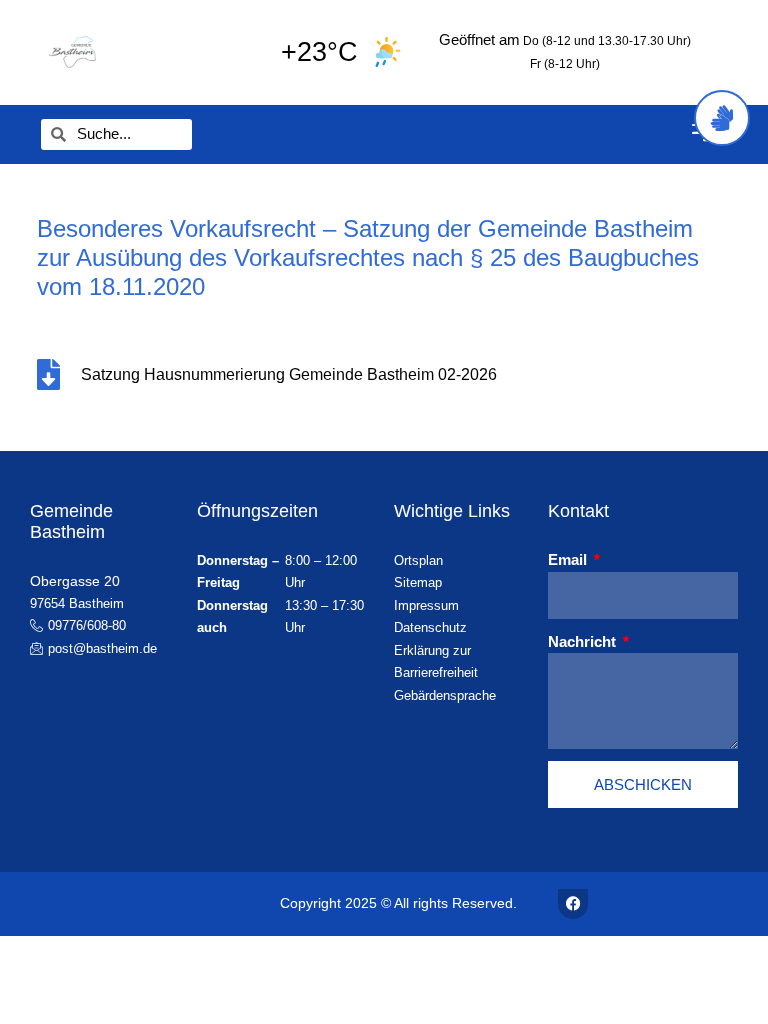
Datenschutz (430, 627)
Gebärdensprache (445, 695)
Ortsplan (418, 560)
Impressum (426, 605)
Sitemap (418, 582)
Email (569, 559)
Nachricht (584, 641)
